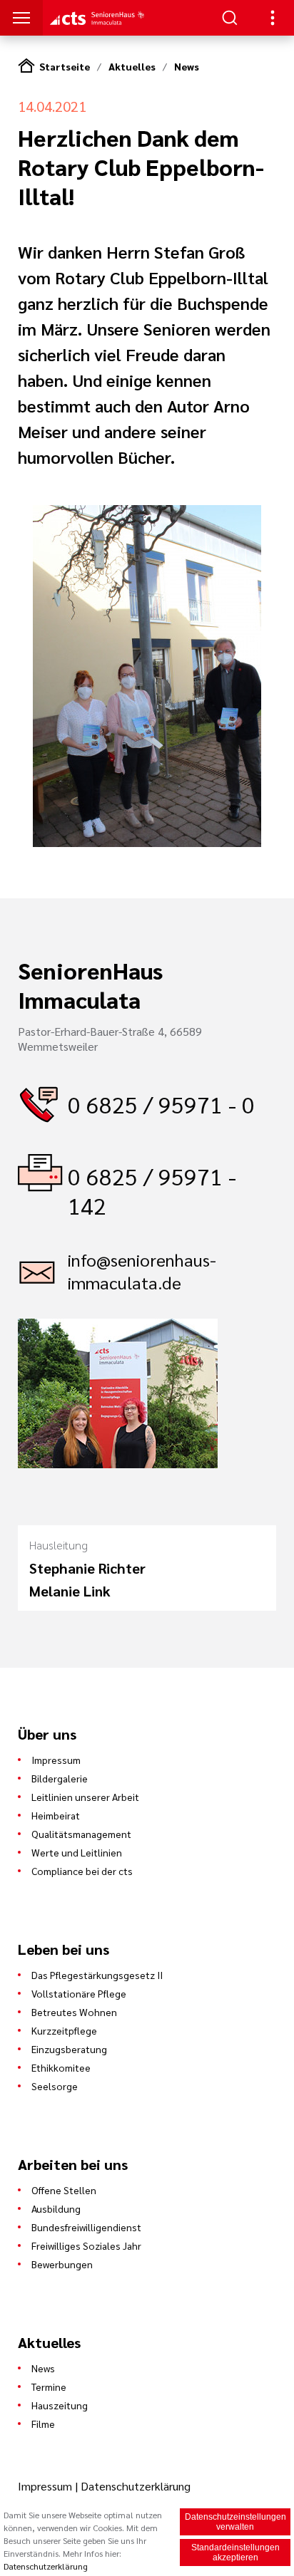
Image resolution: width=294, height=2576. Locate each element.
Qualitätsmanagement (81, 1834)
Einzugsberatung (69, 2049)
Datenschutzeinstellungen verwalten (235, 2522)
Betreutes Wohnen (74, 2012)
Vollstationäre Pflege (79, 1993)
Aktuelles (132, 66)
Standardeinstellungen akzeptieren (235, 2552)
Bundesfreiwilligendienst (86, 2227)
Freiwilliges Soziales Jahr (86, 2245)
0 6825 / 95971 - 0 (161, 1104)
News (187, 66)
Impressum (56, 1760)
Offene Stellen (64, 2190)
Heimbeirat (56, 1815)
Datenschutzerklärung (136, 2486)
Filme (43, 2424)
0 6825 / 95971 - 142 (152, 1190)
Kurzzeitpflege (64, 2030)
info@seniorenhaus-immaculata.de (142, 1271)
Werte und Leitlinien (77, 1852)
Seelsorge (55, 2086)
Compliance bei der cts (82, 1871)
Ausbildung (56, 2208)
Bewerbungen (62, 2264)
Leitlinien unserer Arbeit (85, 1797)
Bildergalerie (60, 1778)
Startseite (65, 66)
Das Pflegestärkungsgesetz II (97, 1975)
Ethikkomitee (61, 2067)
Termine (49, 2387)
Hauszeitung (60, 2405)
